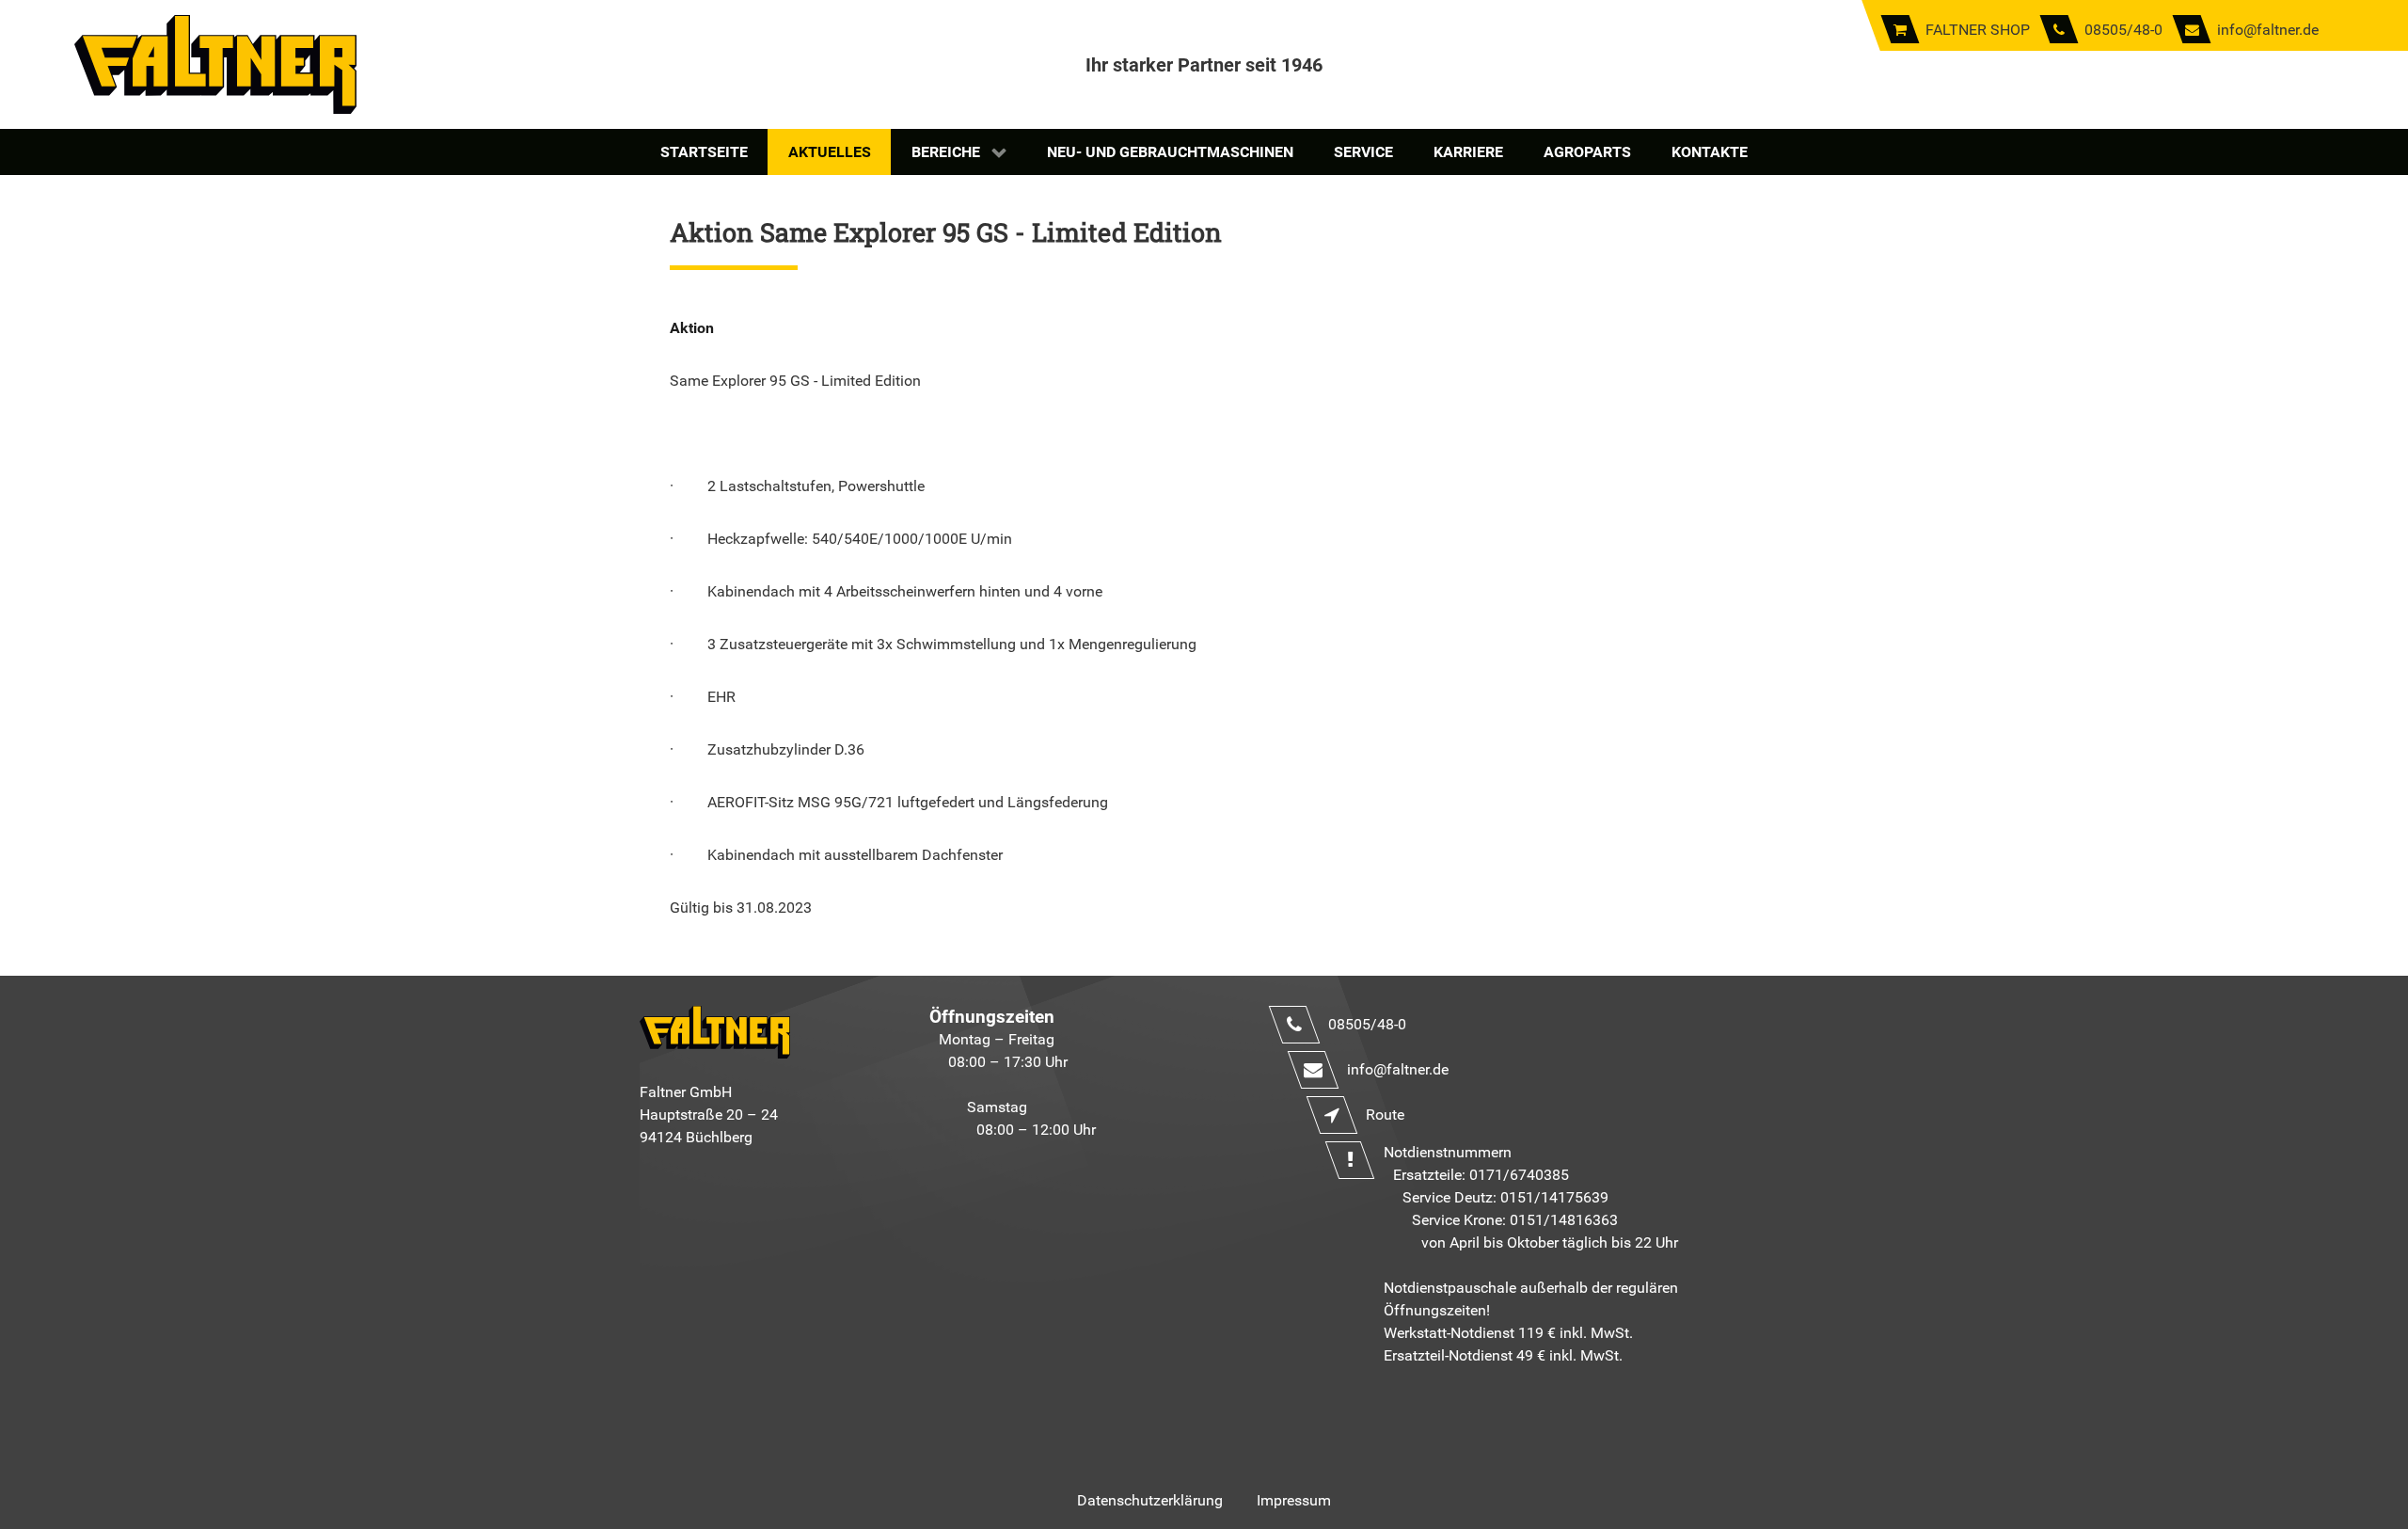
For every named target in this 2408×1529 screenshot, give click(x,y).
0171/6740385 (1519, 1175)
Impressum (1294, 1500)
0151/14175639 (1554, 1197)
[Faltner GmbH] (215, 64)
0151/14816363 (1564, 1220)
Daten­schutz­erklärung (1150, 1500)
